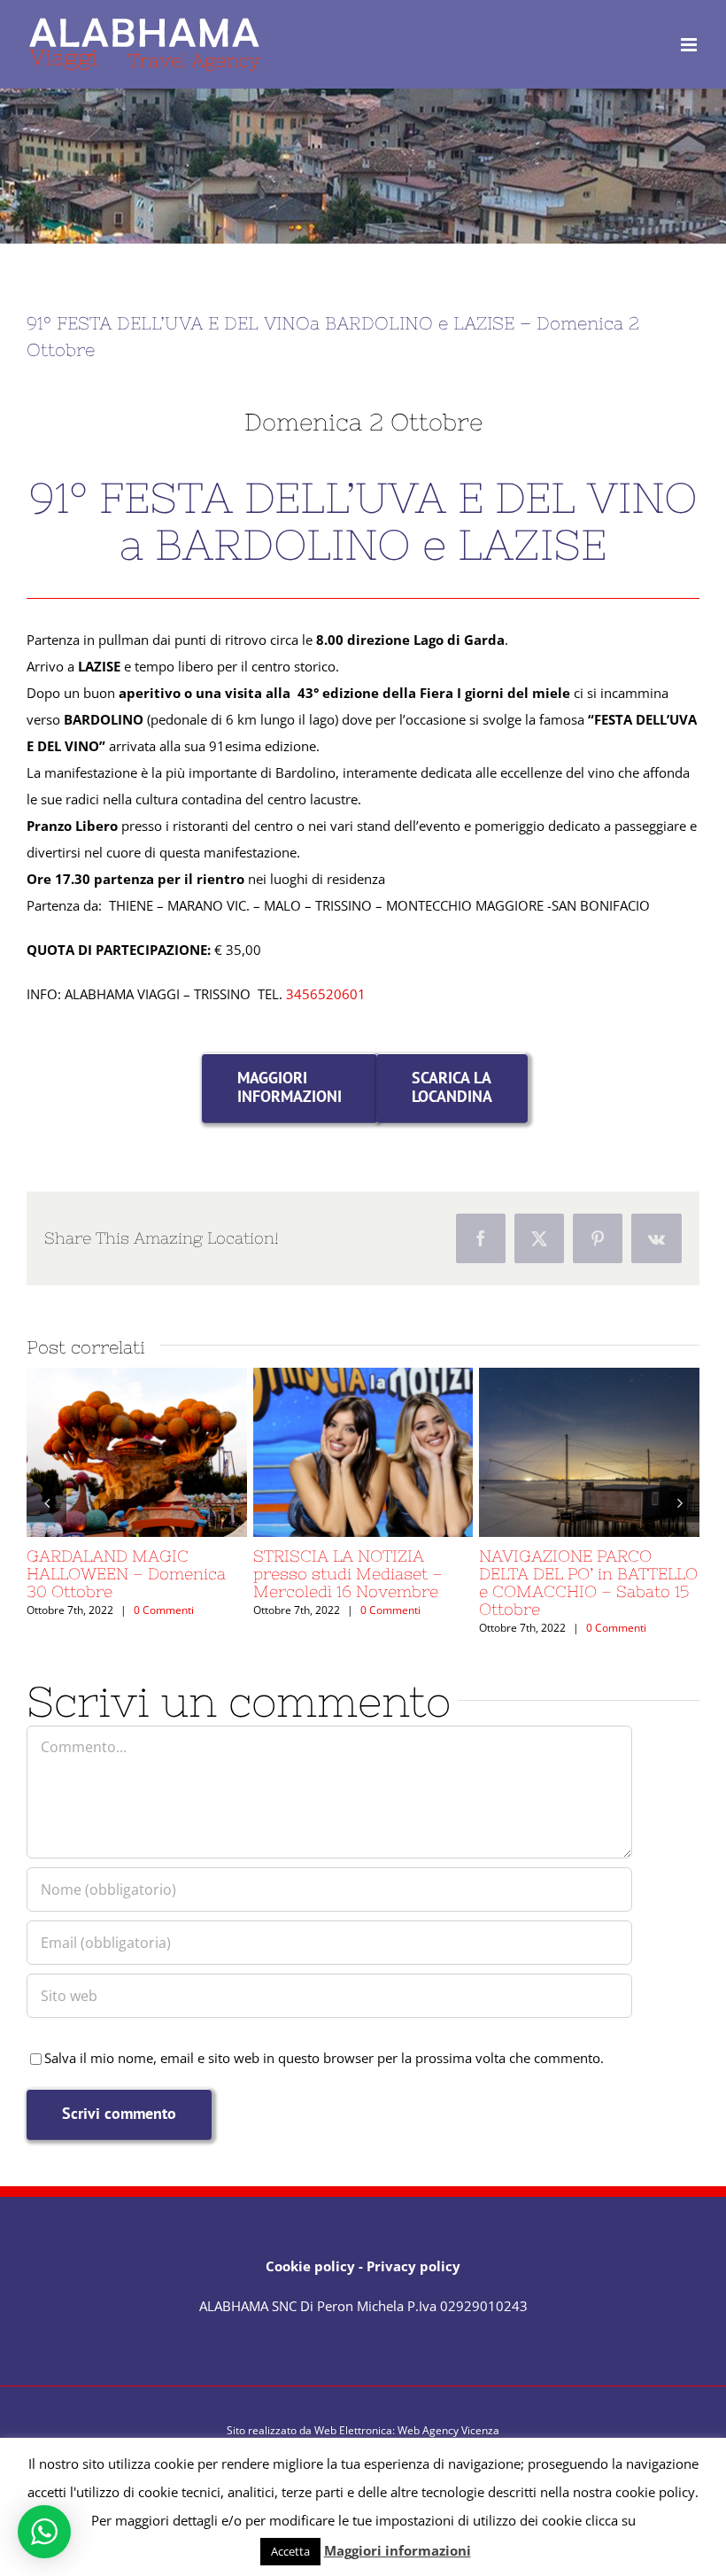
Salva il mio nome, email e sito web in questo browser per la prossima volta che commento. (324, 2058)
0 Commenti (164, 1610)
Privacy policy (413, 2266)
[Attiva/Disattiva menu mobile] (690, 45)
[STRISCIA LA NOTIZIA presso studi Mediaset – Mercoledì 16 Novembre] (363, 1452)
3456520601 (326, 994)
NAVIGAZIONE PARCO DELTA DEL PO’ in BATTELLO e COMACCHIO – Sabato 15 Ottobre (557, 1452)
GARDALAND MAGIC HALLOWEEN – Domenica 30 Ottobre (104, 1452)
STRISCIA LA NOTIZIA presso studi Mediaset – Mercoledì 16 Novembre (330, 1452)
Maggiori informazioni (398, 2550)
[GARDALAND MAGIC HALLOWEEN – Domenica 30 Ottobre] (137, 1452)
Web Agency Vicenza (448, 2430)
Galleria (169, 1452)
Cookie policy (310, 2266)
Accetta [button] (290, 2551)
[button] (46, 1502)
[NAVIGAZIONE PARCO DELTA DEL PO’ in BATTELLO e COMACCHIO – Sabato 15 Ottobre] (589, 1452)
